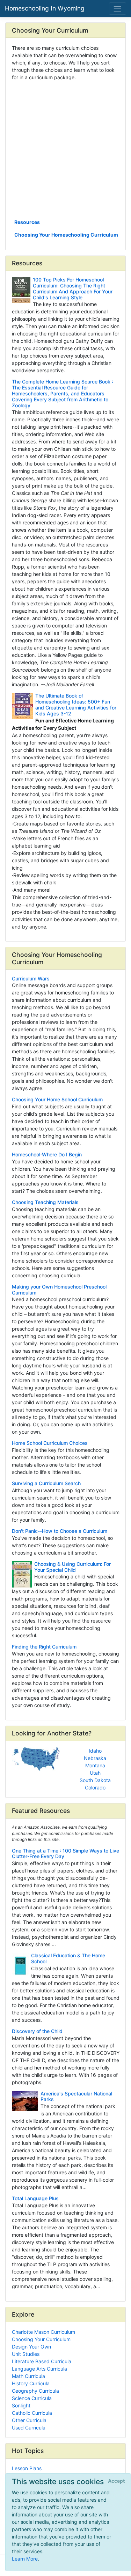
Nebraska (95, 1758)
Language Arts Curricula (39, 2369)
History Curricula (31, 2383)
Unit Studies (26, 2354)
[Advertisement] (65, 149)
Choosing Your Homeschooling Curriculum (66, 235)
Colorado (95, 1787)
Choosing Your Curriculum (41, 2339)
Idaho (95, 1751)
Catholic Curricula (32, 2413)
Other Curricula (29, 2420)
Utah (95, 1773)
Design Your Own (31, 2347)
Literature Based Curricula (42, 2361)
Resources (27, 222)
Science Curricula (32, 2398)
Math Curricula (28, 2376)
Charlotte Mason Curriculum (43, 2332)
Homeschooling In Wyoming (45, 8)
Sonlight (21, 2405)
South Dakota (95, 1780)
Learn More (25, 2559)
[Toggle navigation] (118, 9)
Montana (95, 1765)
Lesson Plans (27, 2468)
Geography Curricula (35, 2391)
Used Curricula (29, 2428)
